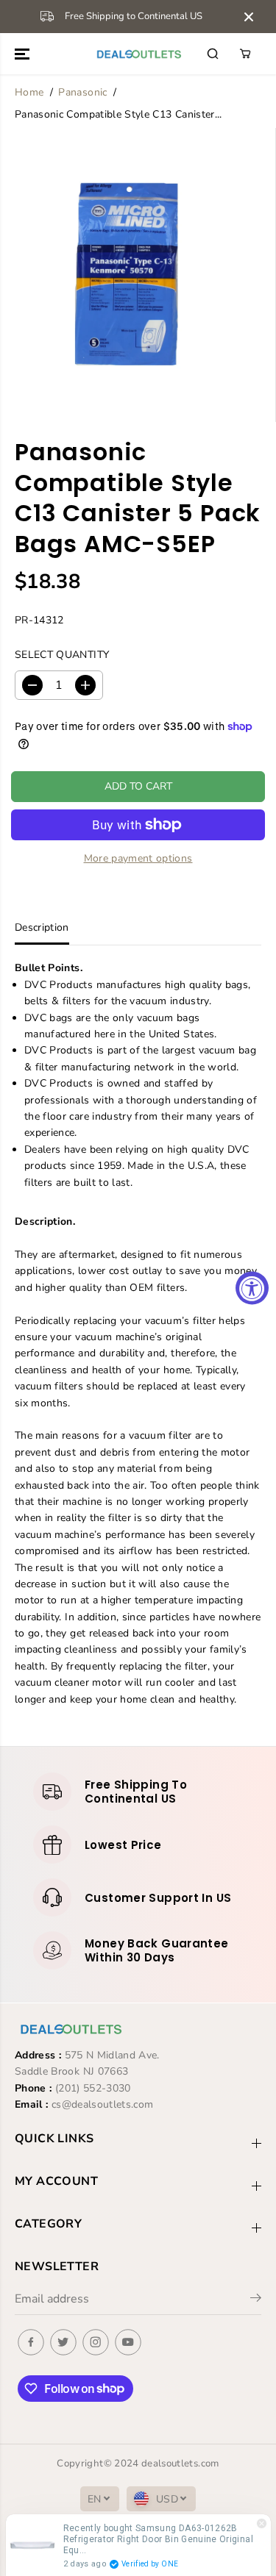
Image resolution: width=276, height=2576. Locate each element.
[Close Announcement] (249, 17)
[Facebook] (31, 2342)
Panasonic (82, 92)
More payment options (138, 858)
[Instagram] (96, 2342)
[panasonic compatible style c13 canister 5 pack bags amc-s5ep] (128, 275)
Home (29, 92)
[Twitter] (63, 2342)
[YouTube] (128, 2342)
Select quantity (62, 655)
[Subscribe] (256, 2300)
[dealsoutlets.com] (138, 54)
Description (42, 927)
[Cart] (245, 54)
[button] (24, 54)
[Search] (213, 54)
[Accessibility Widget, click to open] (252, 1288)
